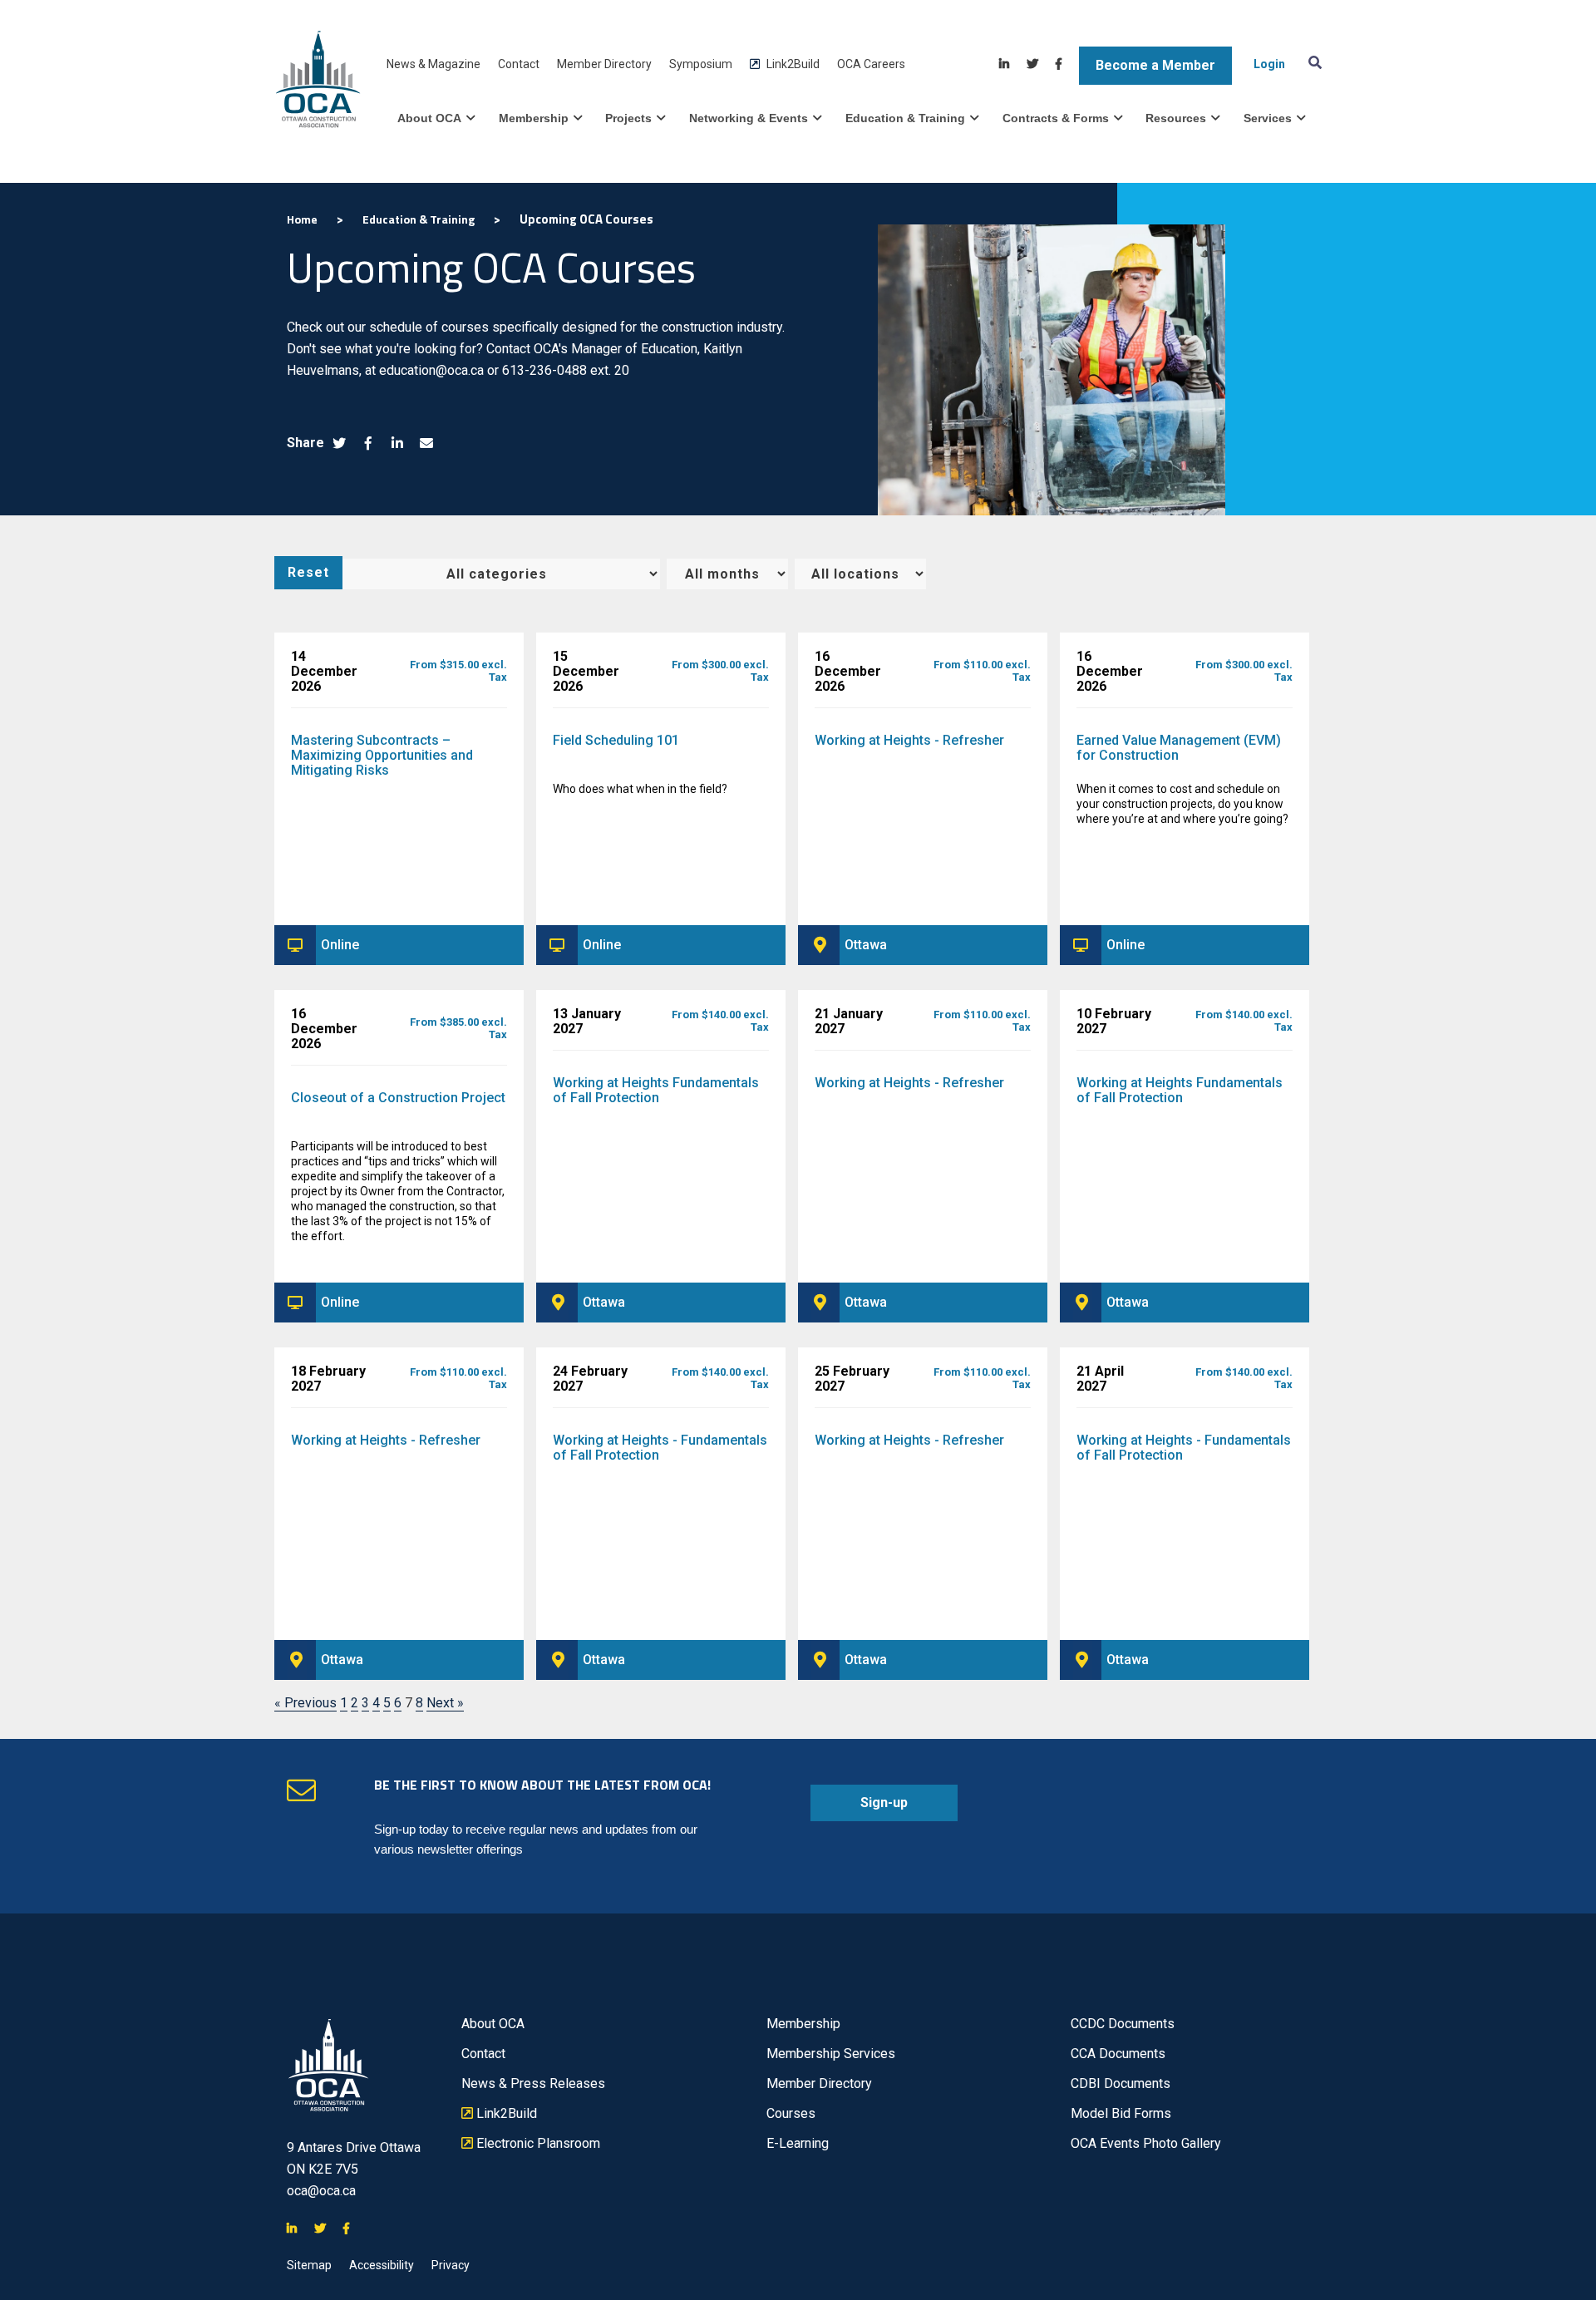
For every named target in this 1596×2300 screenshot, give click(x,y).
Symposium (701, 64)
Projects (628, 118)
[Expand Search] (1312, 62)
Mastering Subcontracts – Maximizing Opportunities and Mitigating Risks (382, 755)
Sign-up (859, 1808)
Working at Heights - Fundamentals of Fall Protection (660, 1448)
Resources (1176, 118)
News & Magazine (433, 64)
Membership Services (831, 2054)
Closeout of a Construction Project (398, 1098)
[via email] (426, 444)
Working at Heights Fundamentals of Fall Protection (656, 1090)
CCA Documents (1118, 2054)
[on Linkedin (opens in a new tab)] (397, 444)
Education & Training (905, 118)
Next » (445, 1703)
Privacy (451, 2265)
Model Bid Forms (1121, 2113)
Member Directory (604, 64)
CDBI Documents (1121, 2083)
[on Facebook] (1059, 64)
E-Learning (798, 2143)
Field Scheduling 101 (616, 740)
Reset (308, 572)
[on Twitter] (1032, 64)
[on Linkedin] (1004, 64)
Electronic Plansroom (531, 2144)
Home (302, 219)
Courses (791, 2113)
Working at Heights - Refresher (909, 740)
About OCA (429, 118)
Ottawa (866, 945)
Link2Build (785, 64)
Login (1269, 64)
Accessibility (382, 2265)
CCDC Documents (1123, 2024)
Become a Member (1155, 65)
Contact (519, 64)
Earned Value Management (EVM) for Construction (1179, 748)
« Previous (305, 1703)
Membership (534, 118)
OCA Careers (871, 64)
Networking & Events (749, 118)
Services (1268, 118)
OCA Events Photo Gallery (1146, 2143)
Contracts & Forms (1056, 118)
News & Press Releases (533, 2083)
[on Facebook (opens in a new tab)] (368, 444)
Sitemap (309, 2265)
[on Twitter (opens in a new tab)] (339, 444)
